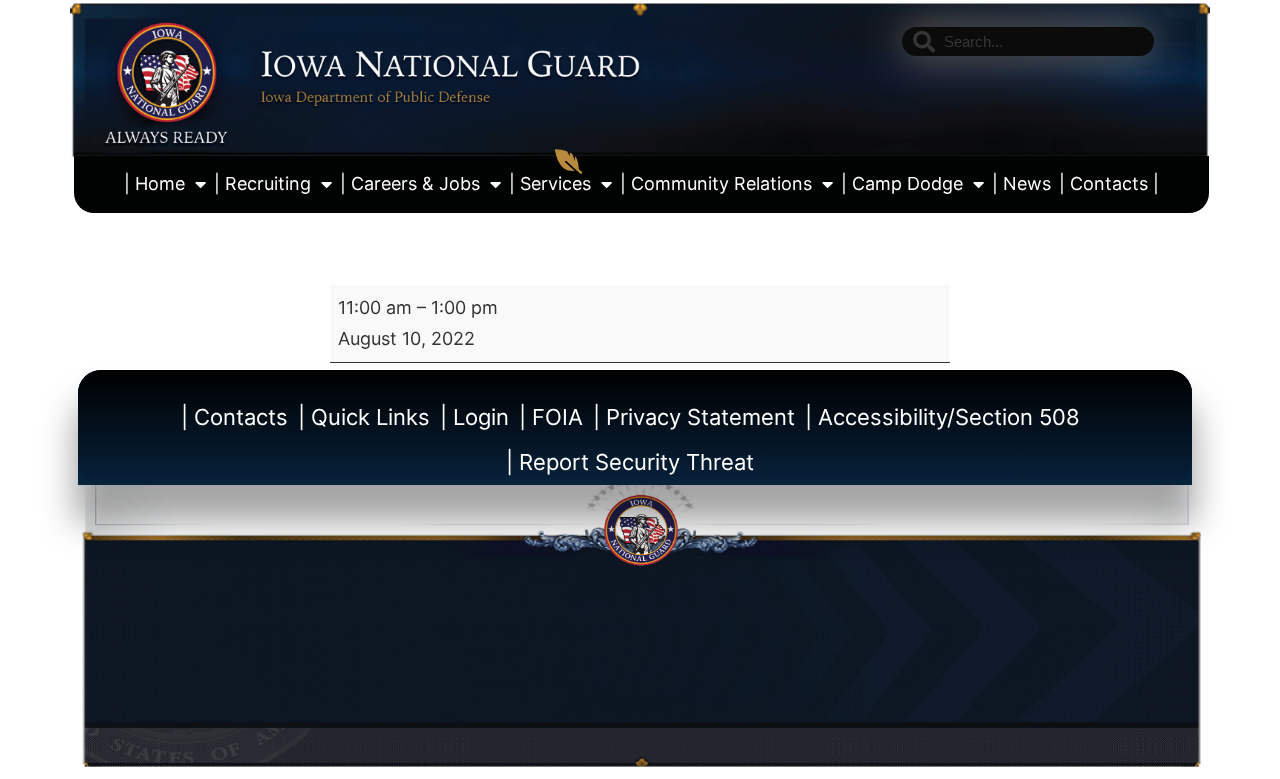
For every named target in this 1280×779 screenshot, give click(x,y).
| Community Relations (716, 183)
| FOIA (551, 417)
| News (1021, 183)
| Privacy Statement (694, 417)
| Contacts (234, 417)
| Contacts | (1109, 183)
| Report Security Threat (630, 462)
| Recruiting (262, 183)
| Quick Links (364, 417)
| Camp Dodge (902, 183)
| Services (550, 183)
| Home (154, 183)
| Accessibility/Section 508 (942, 417)
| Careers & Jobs (410, 183)
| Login (474, 417)
